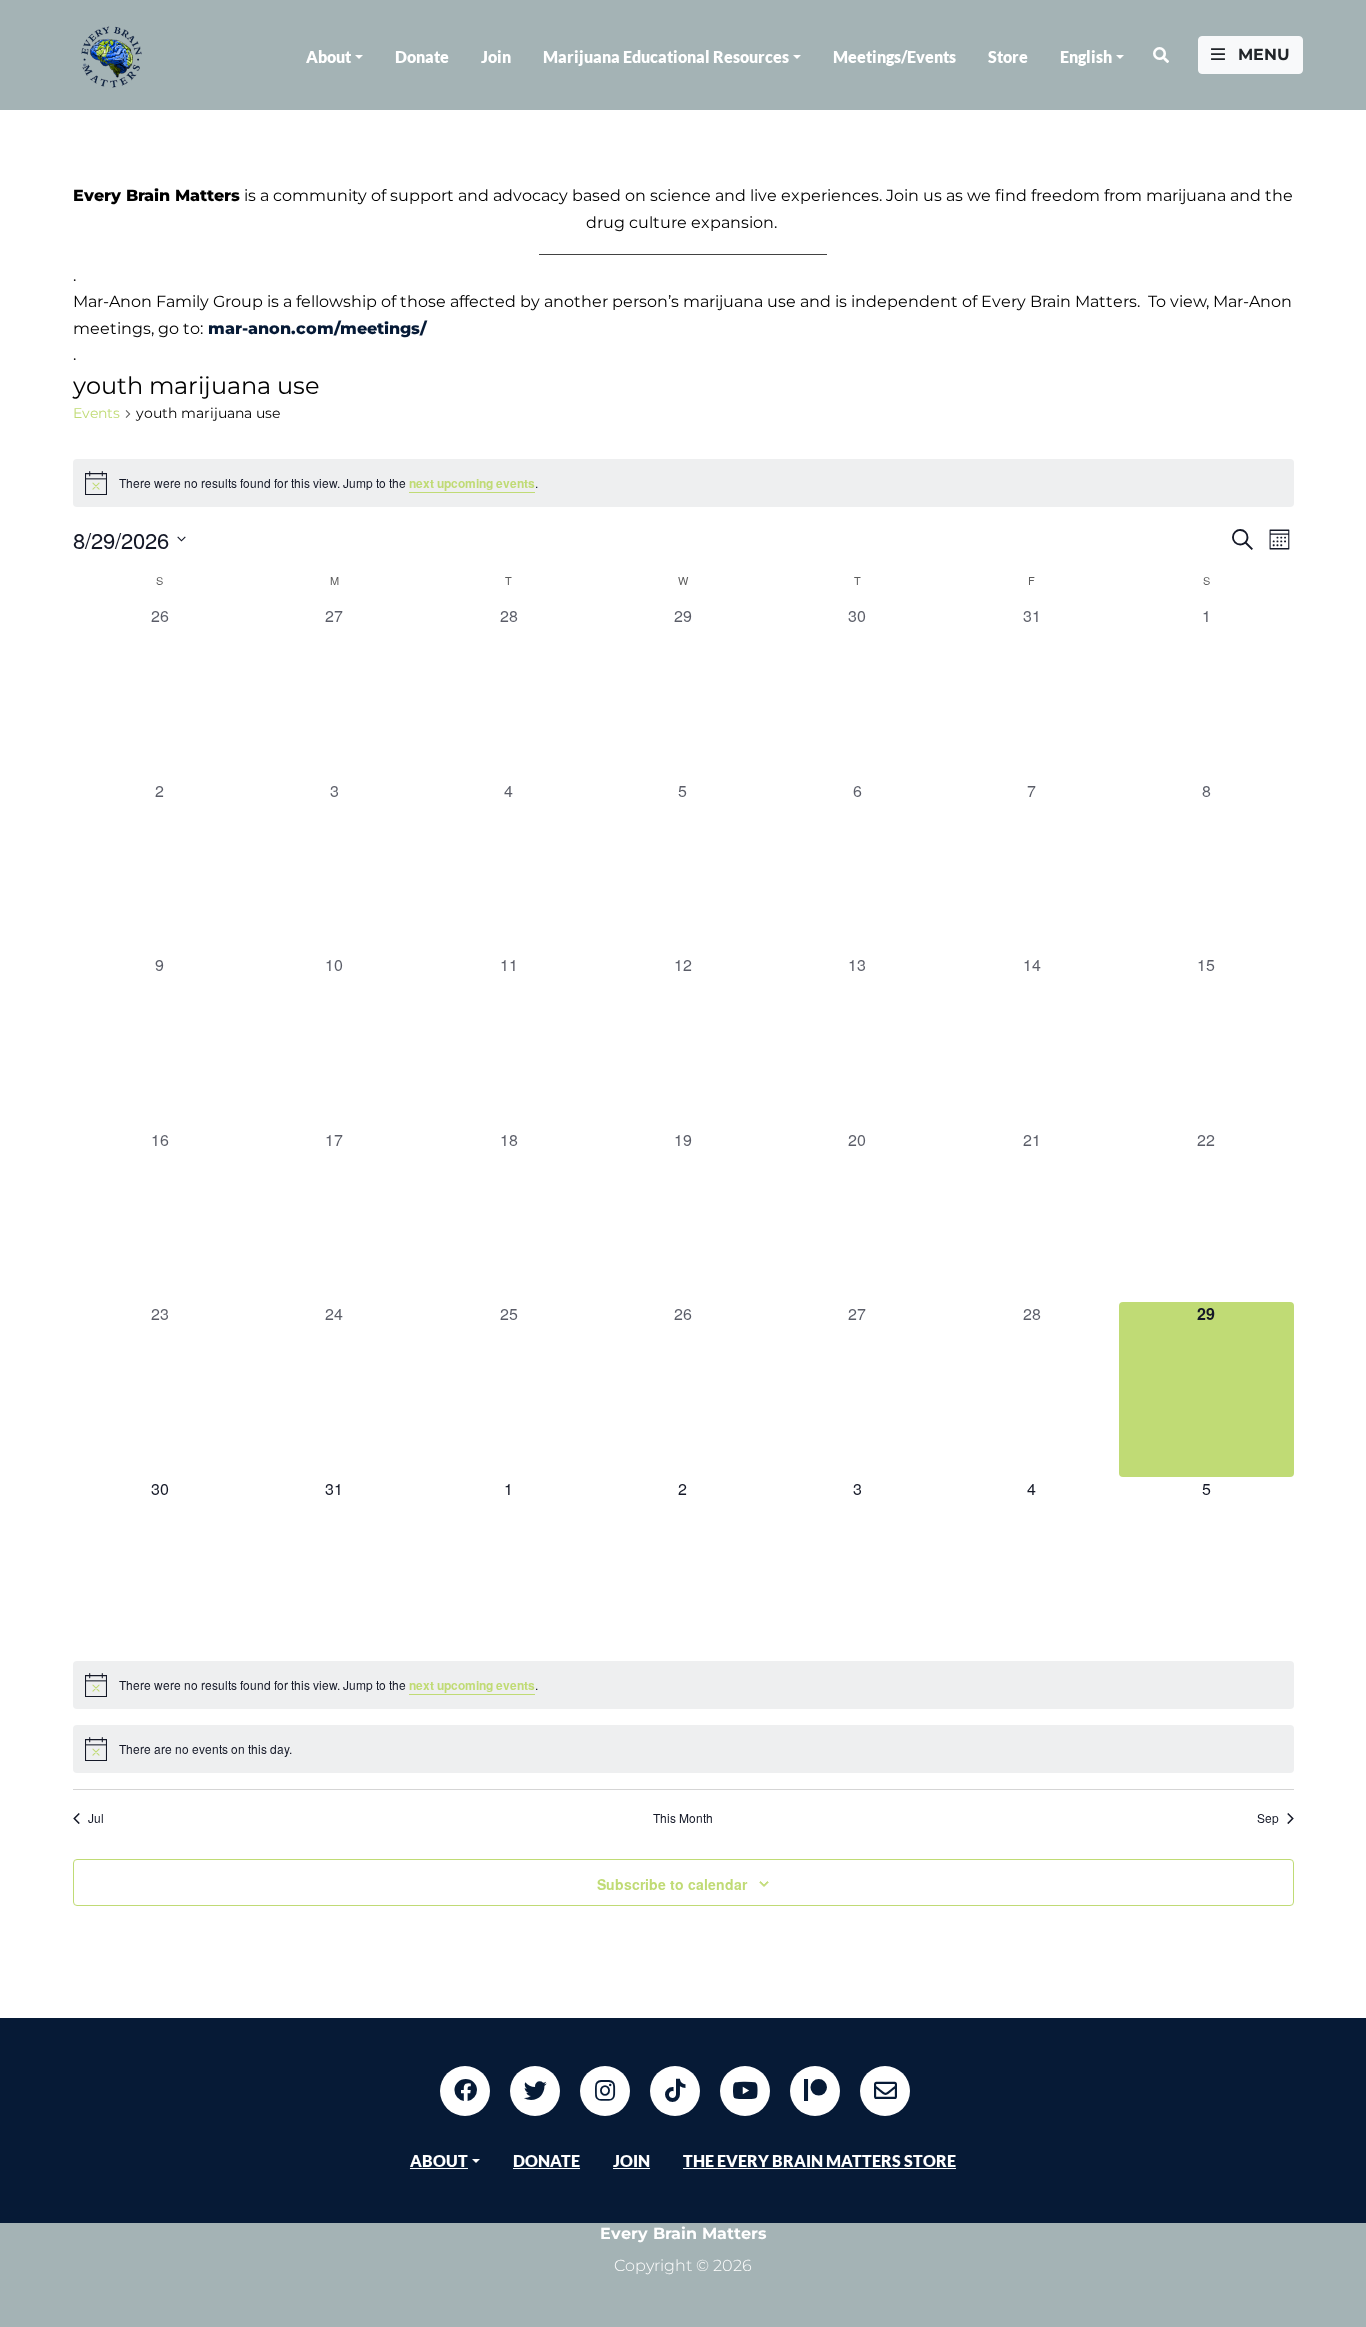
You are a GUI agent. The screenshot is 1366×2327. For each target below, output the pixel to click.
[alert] (683, 483)
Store (1008, 56)
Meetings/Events (894, 56)
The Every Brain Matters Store (819, 2160)
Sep (1268, 1818)
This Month (683, 1818)
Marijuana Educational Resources (666, 56)
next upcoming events (472, 483)
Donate (422, 56)
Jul (96, 1818)
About (328, 56)
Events (96, 413)
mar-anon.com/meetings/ (317, 328)
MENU (1261, 54)
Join (496, 56)
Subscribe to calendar (672, 1884)
